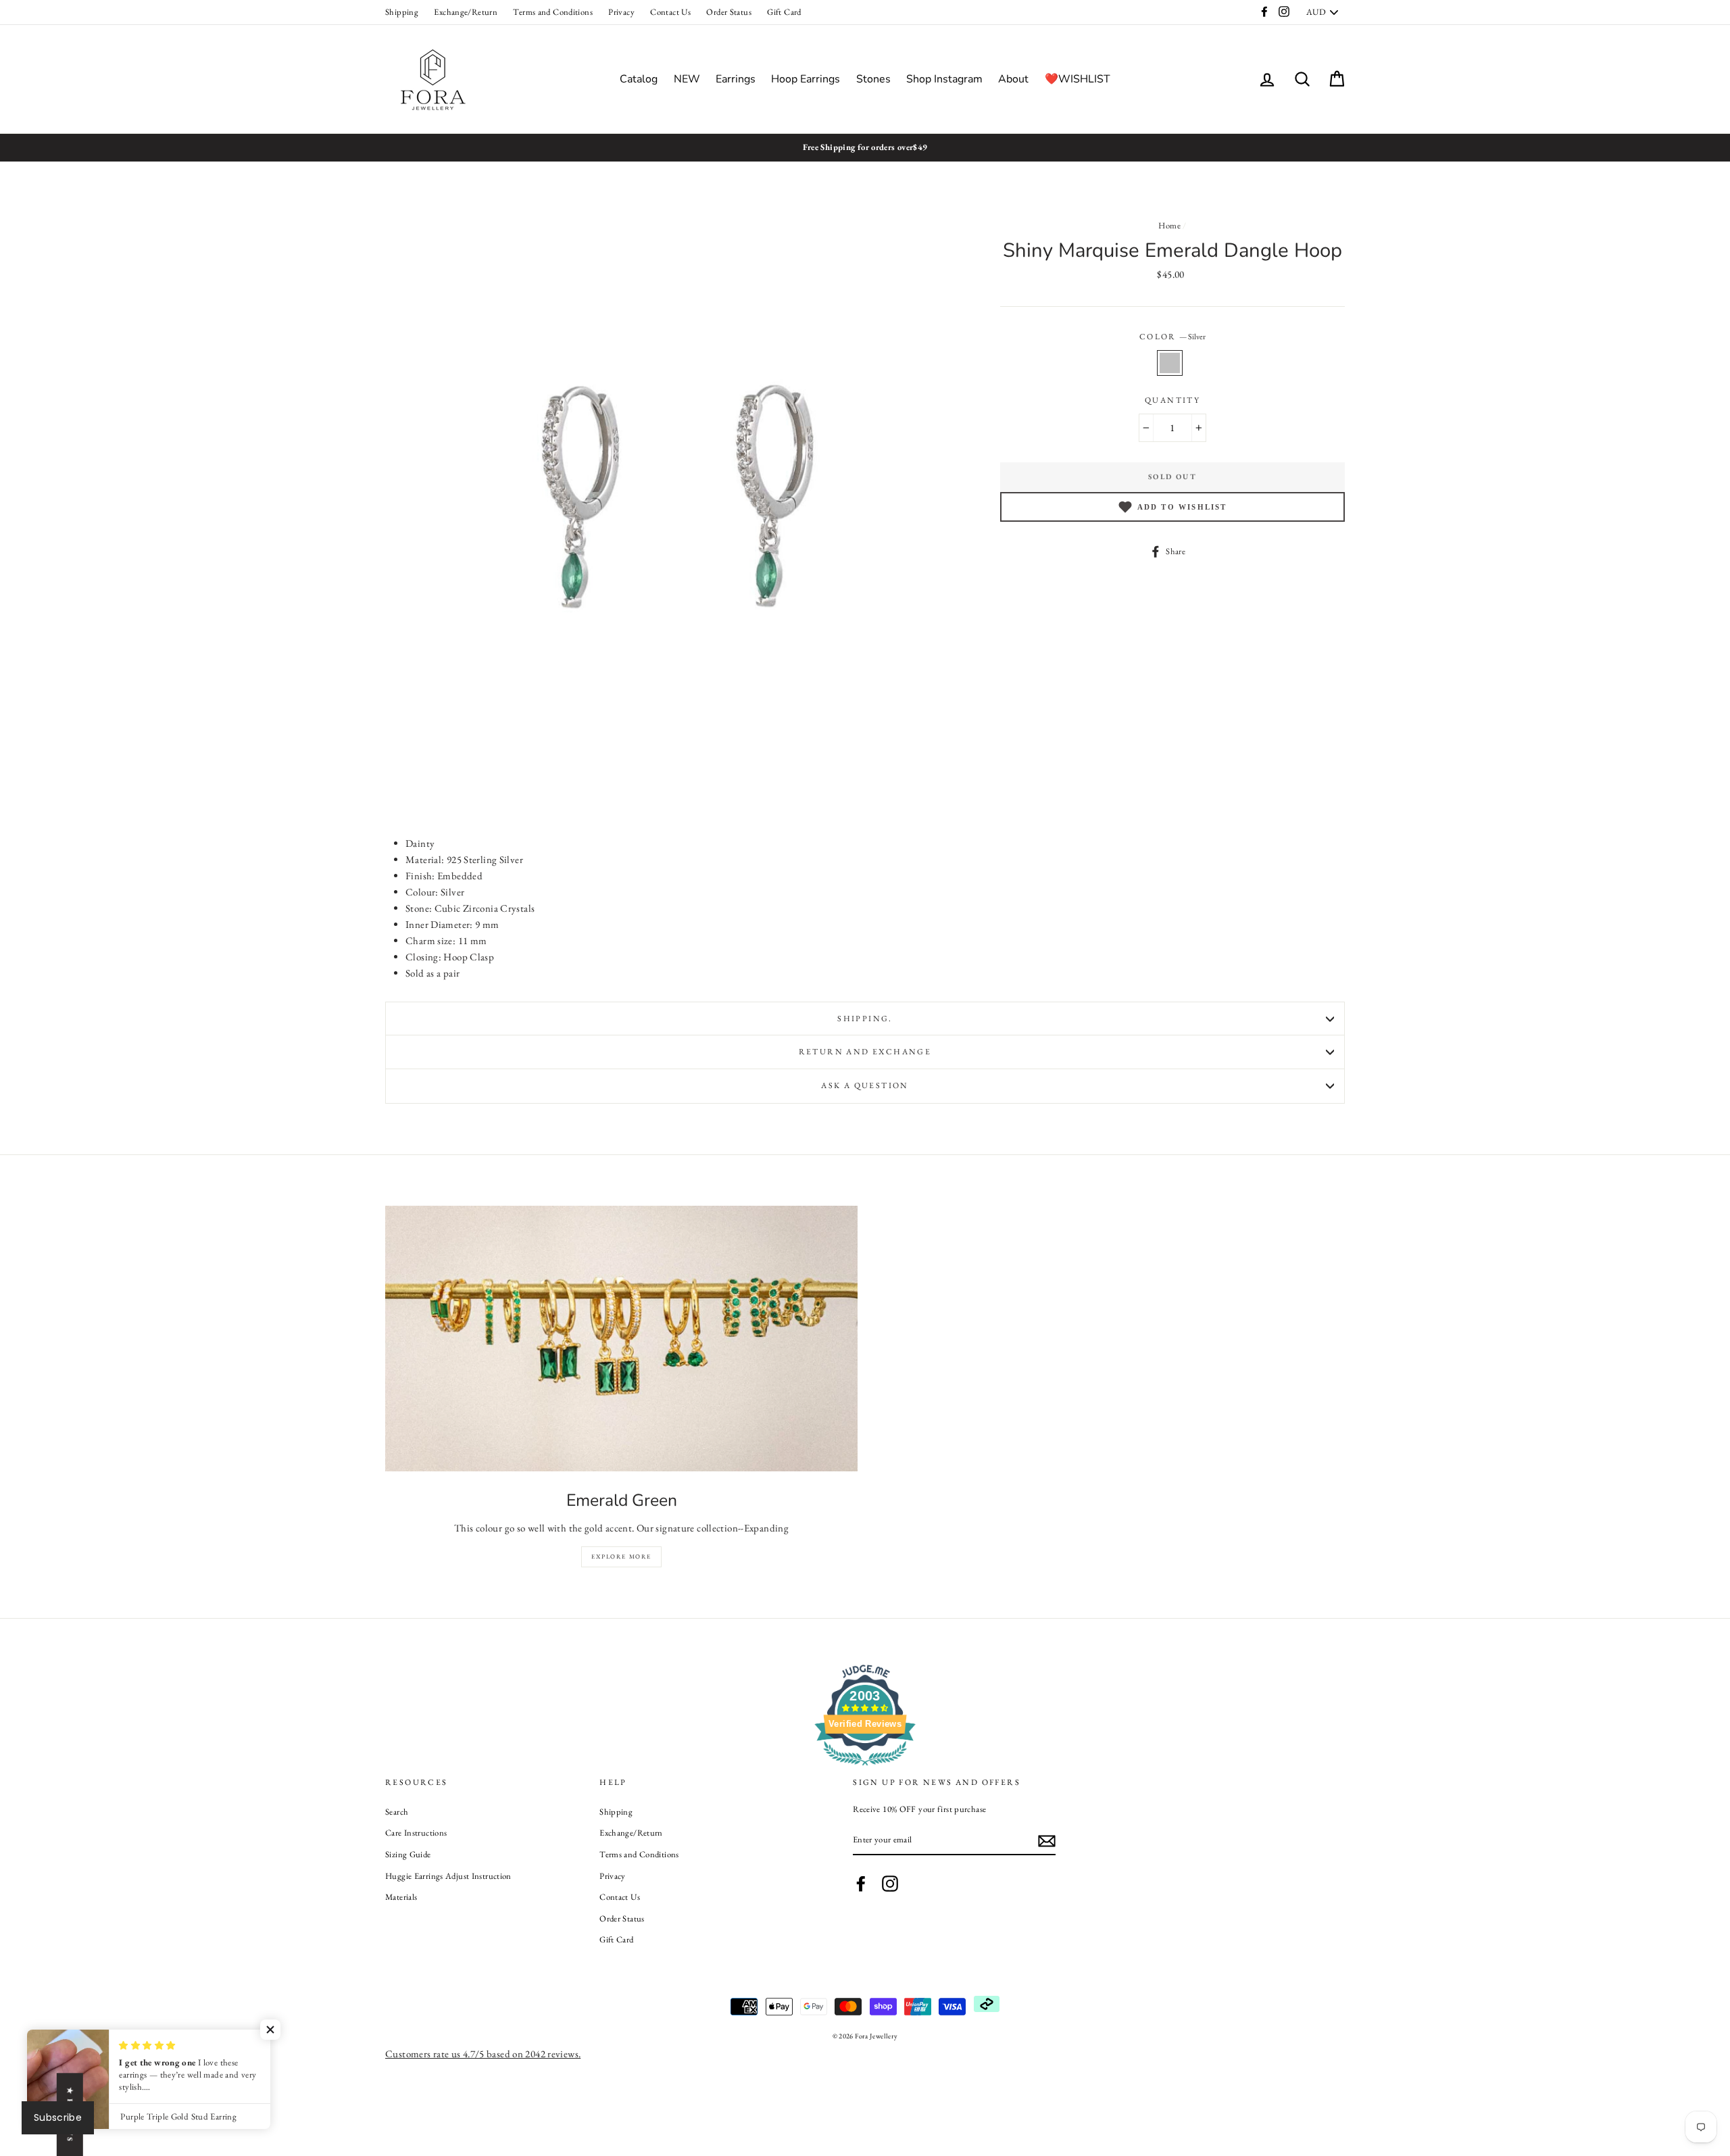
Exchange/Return (466, 12)
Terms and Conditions (553, 12)
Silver (1170, 363)
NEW (687, 79)
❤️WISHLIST (1078, 79)
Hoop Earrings (806, 79)
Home (1169, 225)
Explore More (621, 1557)
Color (1172, 337)
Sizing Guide (408, 1854)
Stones (873, 79)
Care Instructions (416, 1833)
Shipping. (865, 1019)
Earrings (736, 79)
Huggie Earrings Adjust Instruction (448, 1876)
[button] (270, 2030)
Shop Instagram (944, 79)
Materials (401, 1897)
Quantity (1172, 400)
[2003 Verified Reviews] (865, 1768)
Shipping (402, 12)
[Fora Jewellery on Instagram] (890, 1884)
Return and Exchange (865, 1052)
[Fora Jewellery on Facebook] (861, 1884)
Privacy (621, 12)
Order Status (729, 12)
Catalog (639, 79)
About (1013, 79)
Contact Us (670, 12)
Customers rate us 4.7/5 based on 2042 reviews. (483, 2054)
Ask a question (865, 1085)
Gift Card (784, 12)
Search (397, 1812)
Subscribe (58, 2117)
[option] (865, 147)
